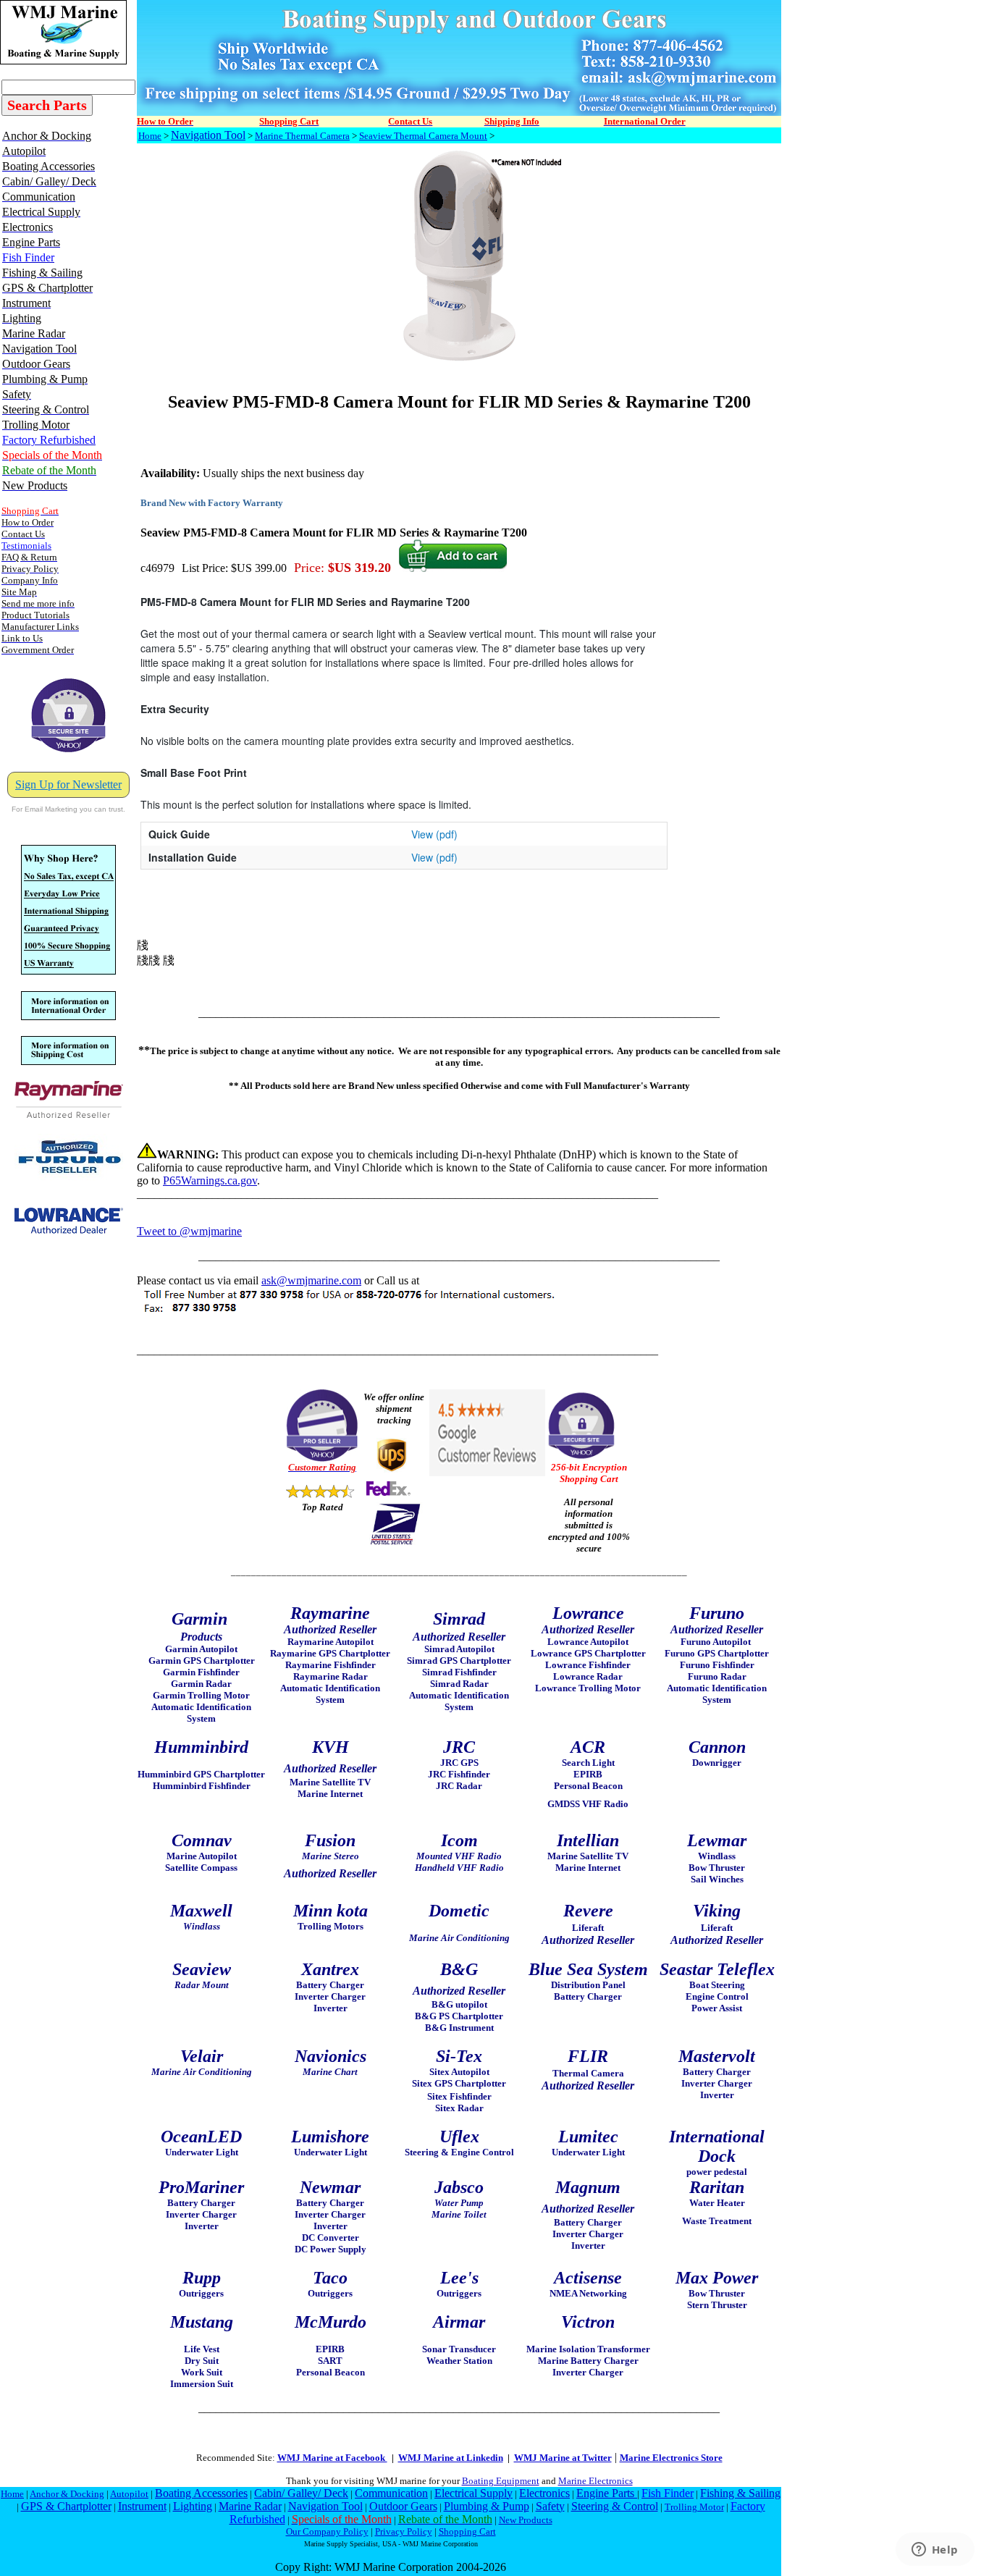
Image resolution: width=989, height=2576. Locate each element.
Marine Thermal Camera (302, 136)
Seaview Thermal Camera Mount (423, 136)
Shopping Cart (467, 2531)
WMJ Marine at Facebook (332, 2458)
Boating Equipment (501, 2481)
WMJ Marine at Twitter (563, 2458)
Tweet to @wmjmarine (189, 1231)
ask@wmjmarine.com (311, 1280)
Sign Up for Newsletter (68, 784)
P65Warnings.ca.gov (210, 1180)
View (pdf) (434, 834)
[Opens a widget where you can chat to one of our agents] (935, 2551)
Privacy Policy (404, 2531)
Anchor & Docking (67, 2494)
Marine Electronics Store (671, 2458)
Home (150, 136)
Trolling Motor (694, 2507)
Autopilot (129, 2494)
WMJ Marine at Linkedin (451, 2458)
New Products (526, 2520)
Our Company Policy (327, 2531)
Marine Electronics (595, 2481)
